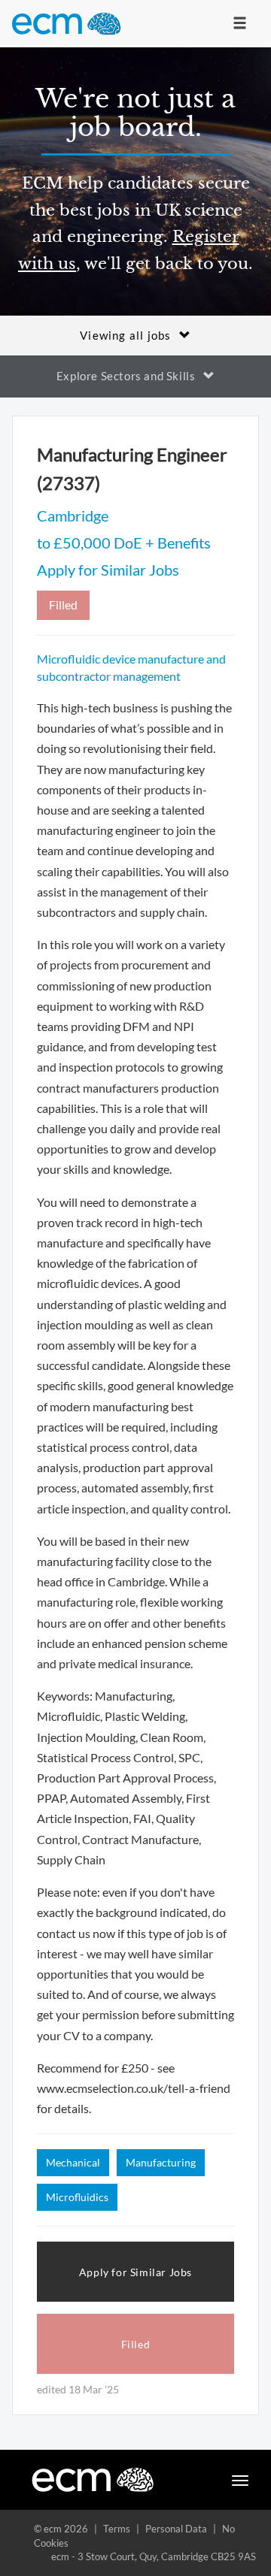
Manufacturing (161, 2162)
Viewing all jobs (125, 335)
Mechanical (73, 2162)
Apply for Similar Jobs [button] (135, 2272)
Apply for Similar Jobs (108, 570)
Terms (117, 2529)
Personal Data (176, 2529)
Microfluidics (77, 2197)
